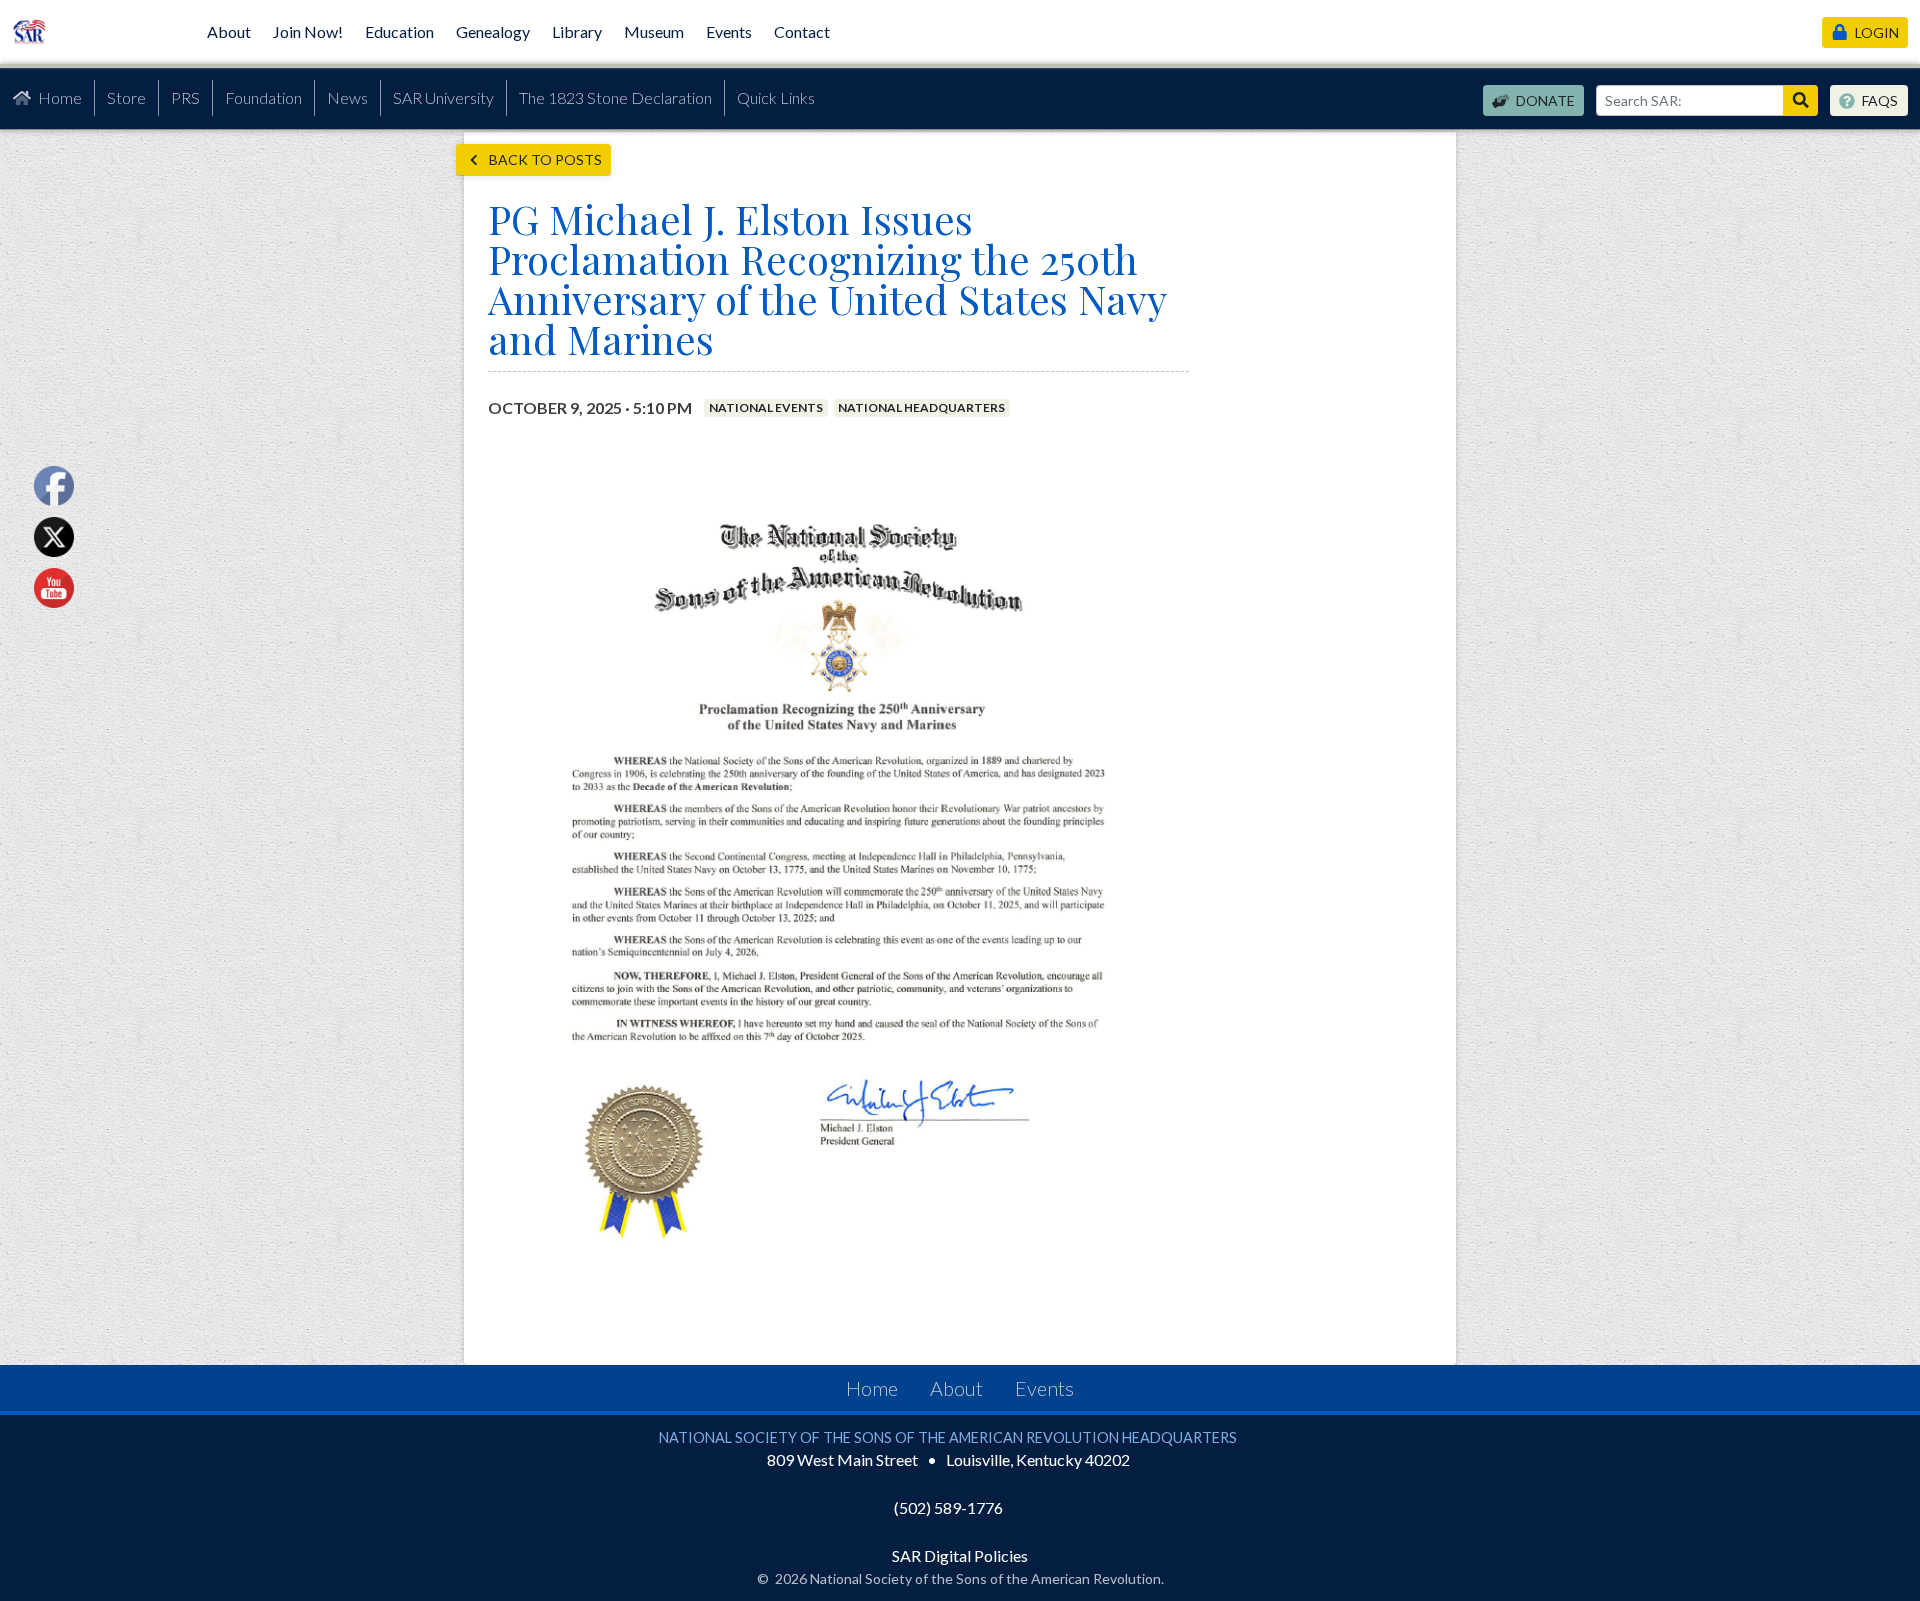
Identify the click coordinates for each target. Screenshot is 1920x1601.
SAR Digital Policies (960, 1555)
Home (60, 97)
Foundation (263, 97)
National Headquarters (921, 407)
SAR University (443, 97)
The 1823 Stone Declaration (615, 97)
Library (577, 31)
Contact (802, 31)
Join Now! (308, 31)
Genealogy (493, 31)
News (347, 97)
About (229, 31)
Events (729, 31)
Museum (654, 31)
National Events (766, 407)
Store (126, 97)
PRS (185, 97)
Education (399, 31)
